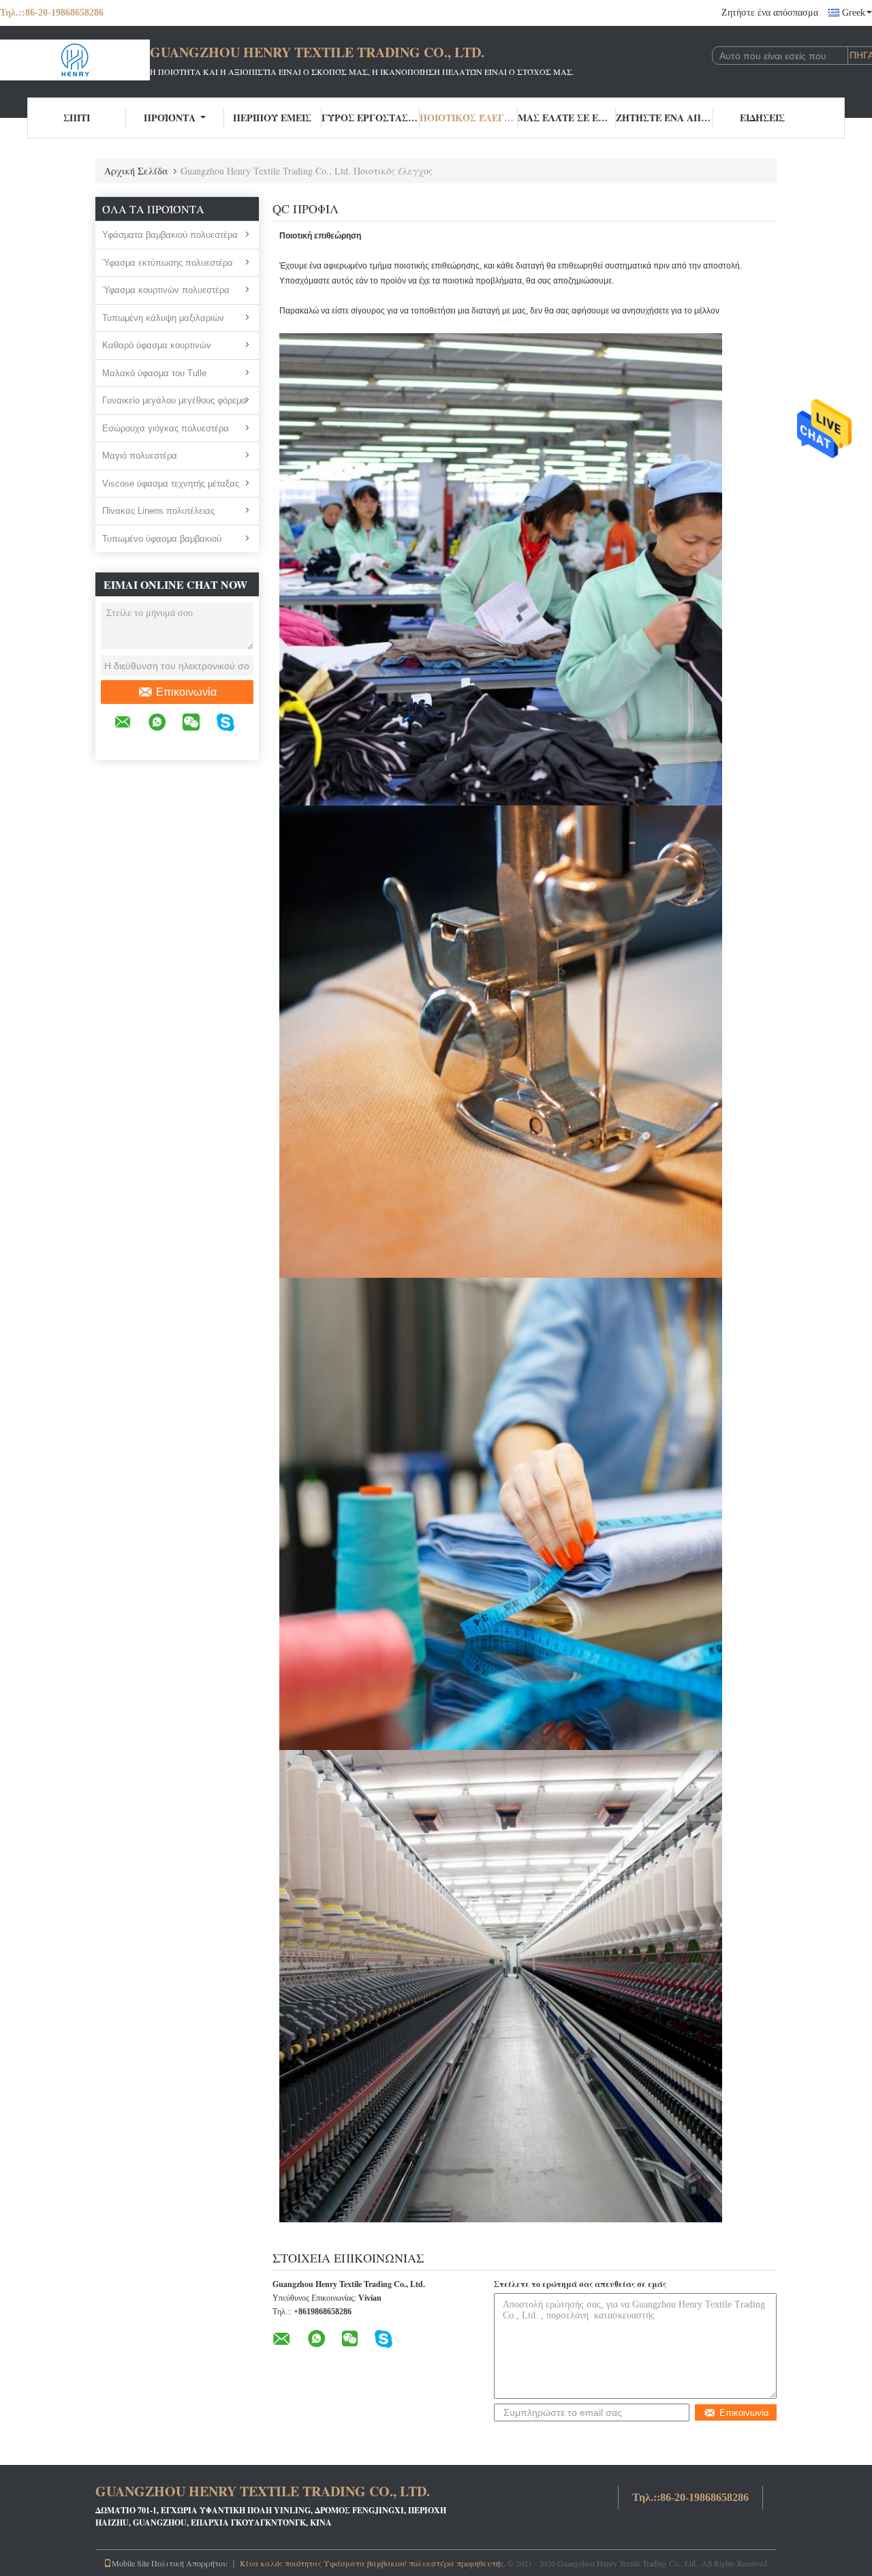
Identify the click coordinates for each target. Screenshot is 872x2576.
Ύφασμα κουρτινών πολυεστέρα (166, 290)
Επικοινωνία (186, 692)
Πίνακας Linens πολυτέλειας (158, 511)
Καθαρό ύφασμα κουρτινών (157, 345)
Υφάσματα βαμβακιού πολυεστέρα (170, 235)
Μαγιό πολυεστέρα (140, 456)
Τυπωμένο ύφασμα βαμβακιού (162, 539)
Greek (854, 13)
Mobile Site (130, 2563)
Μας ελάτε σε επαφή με (567, 118)
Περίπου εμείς (272, 118)
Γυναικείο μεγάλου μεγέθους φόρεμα (174, 400)
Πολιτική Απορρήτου (189, 2563)
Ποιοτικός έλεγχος (469, 118)
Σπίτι (77, 118)
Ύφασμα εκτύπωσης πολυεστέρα (168, 263)
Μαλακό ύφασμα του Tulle (154, 373)
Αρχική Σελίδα (136, 171)
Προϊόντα (170, 118)
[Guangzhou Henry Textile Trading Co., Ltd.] (75, 60)
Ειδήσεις (762, 118)
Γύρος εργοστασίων (371, 118)
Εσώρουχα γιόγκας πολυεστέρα (166, 428)
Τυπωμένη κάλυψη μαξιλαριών (163, 318)
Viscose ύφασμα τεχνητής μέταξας (171, 484)
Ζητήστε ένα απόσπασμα (770, 13)
